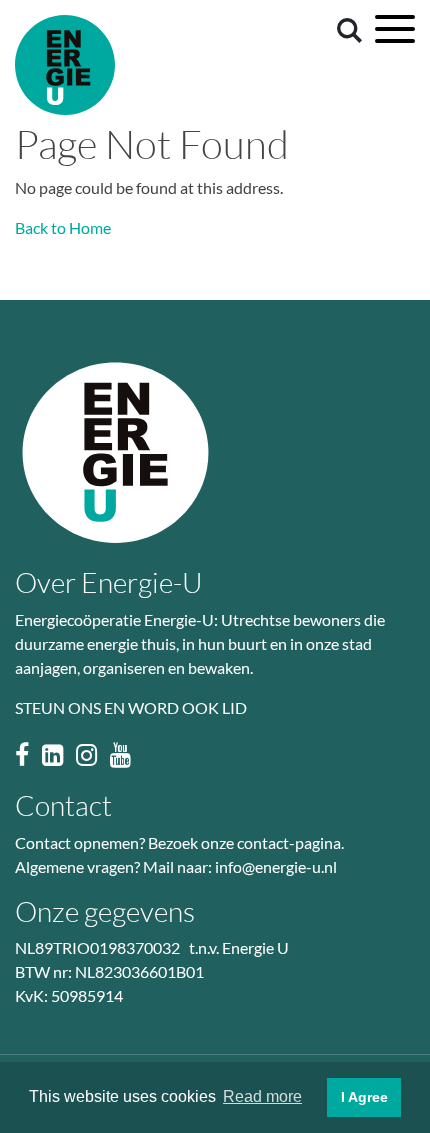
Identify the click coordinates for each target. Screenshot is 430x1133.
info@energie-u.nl (276, 866)
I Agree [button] (364, 1097)
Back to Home (63, 227)
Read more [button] (262, 1096)
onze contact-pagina (271, 842)
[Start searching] (346, 29)
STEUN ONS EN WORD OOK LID (131, 707)
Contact (63, 805)
